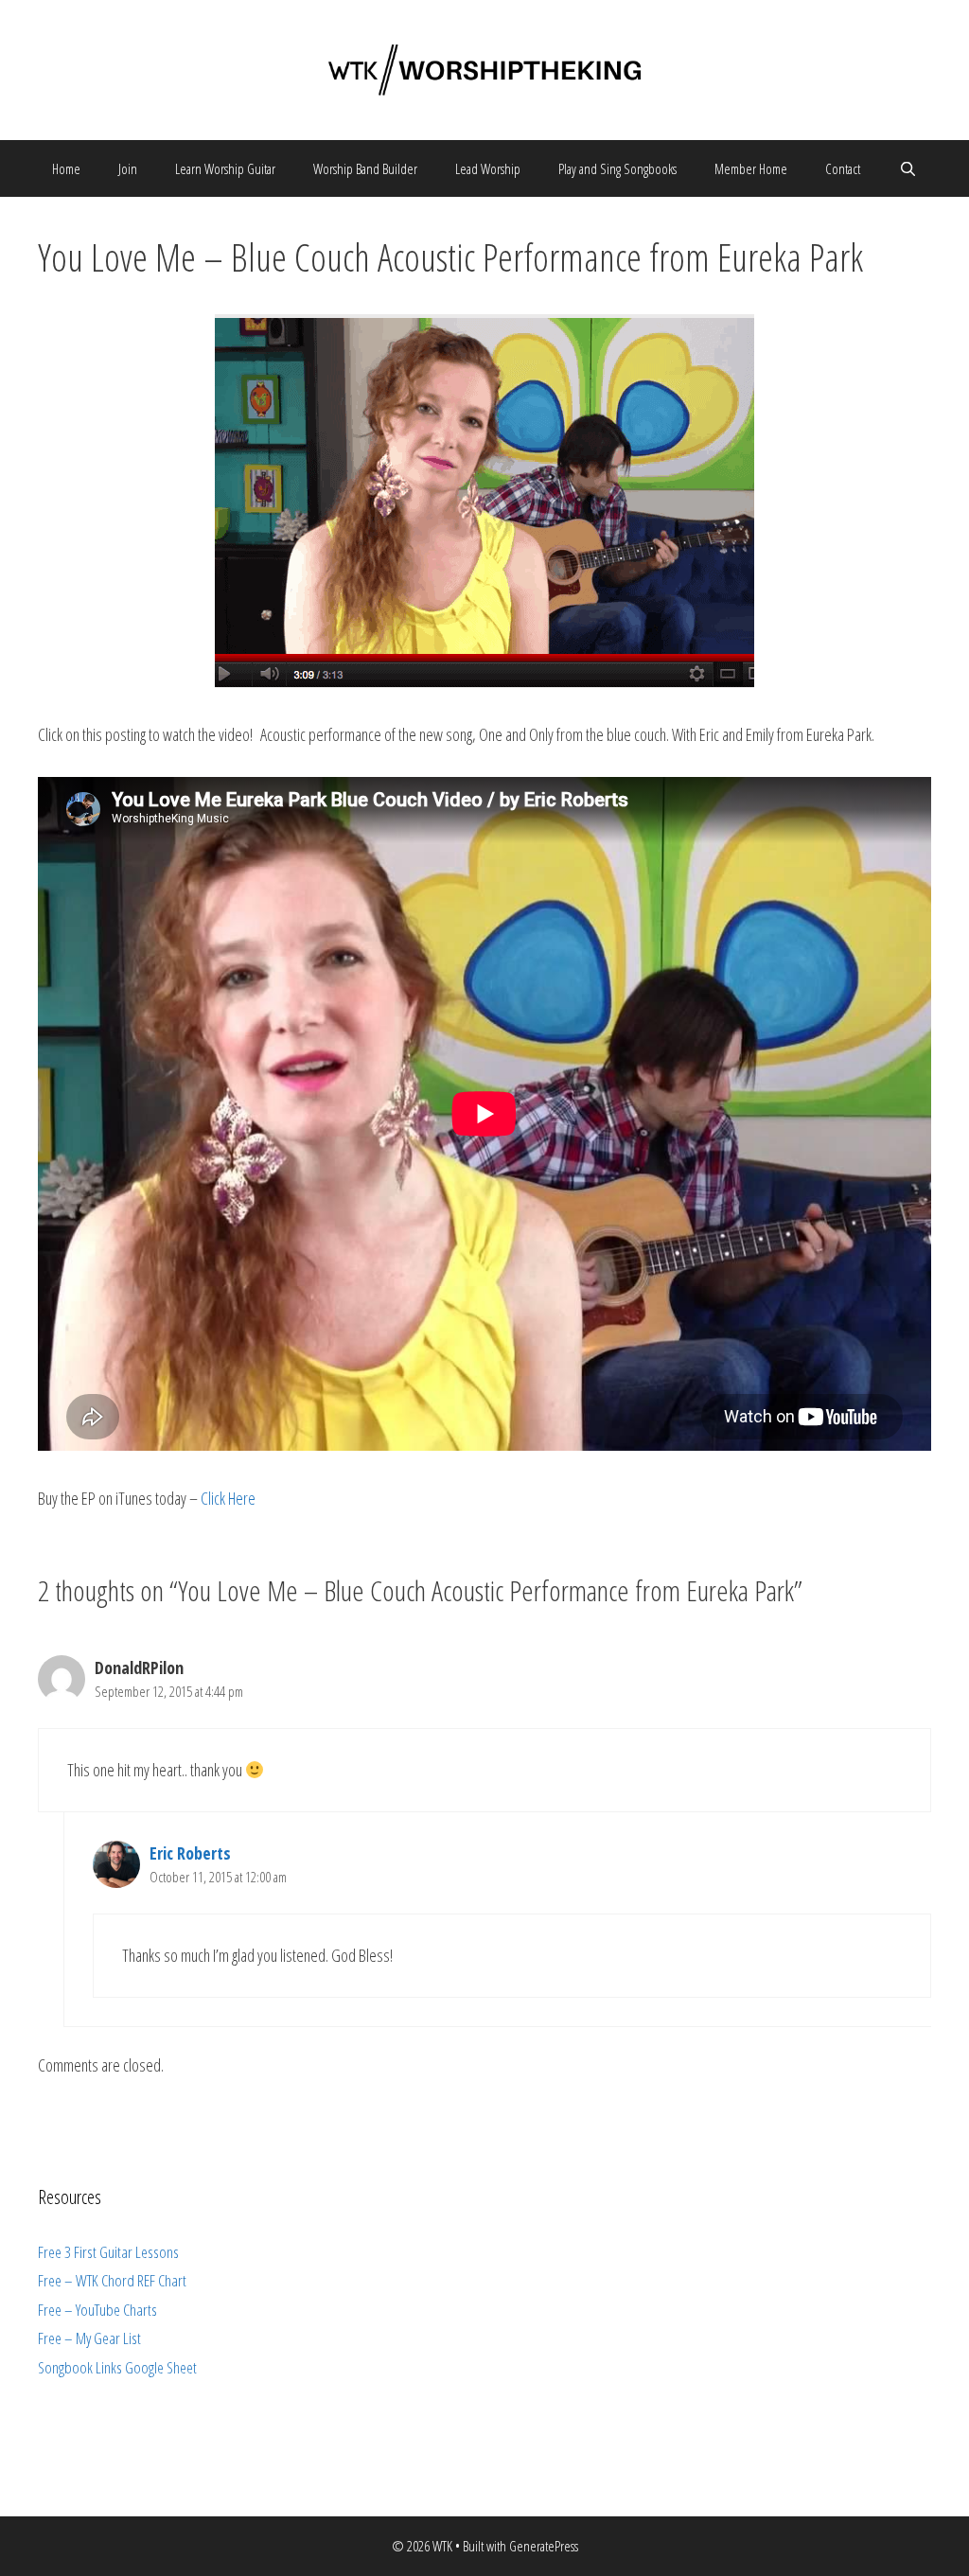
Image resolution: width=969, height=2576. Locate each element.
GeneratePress (544, 2546)
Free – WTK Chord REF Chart (112, 2280)
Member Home (751, 168)
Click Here (227, 1498)
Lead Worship (488, 168)
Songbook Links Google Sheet (117, 2367)
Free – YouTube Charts (97, 2310)
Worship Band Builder (365, 168)
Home (66, 168)
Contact (843, 168)
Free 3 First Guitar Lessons (108, 2252)
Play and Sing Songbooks (617, 168)
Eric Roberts (190, 1853)
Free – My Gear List (89, 2338)
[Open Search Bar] (907, 168)
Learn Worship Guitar (225, 168)
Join (128, 168)
